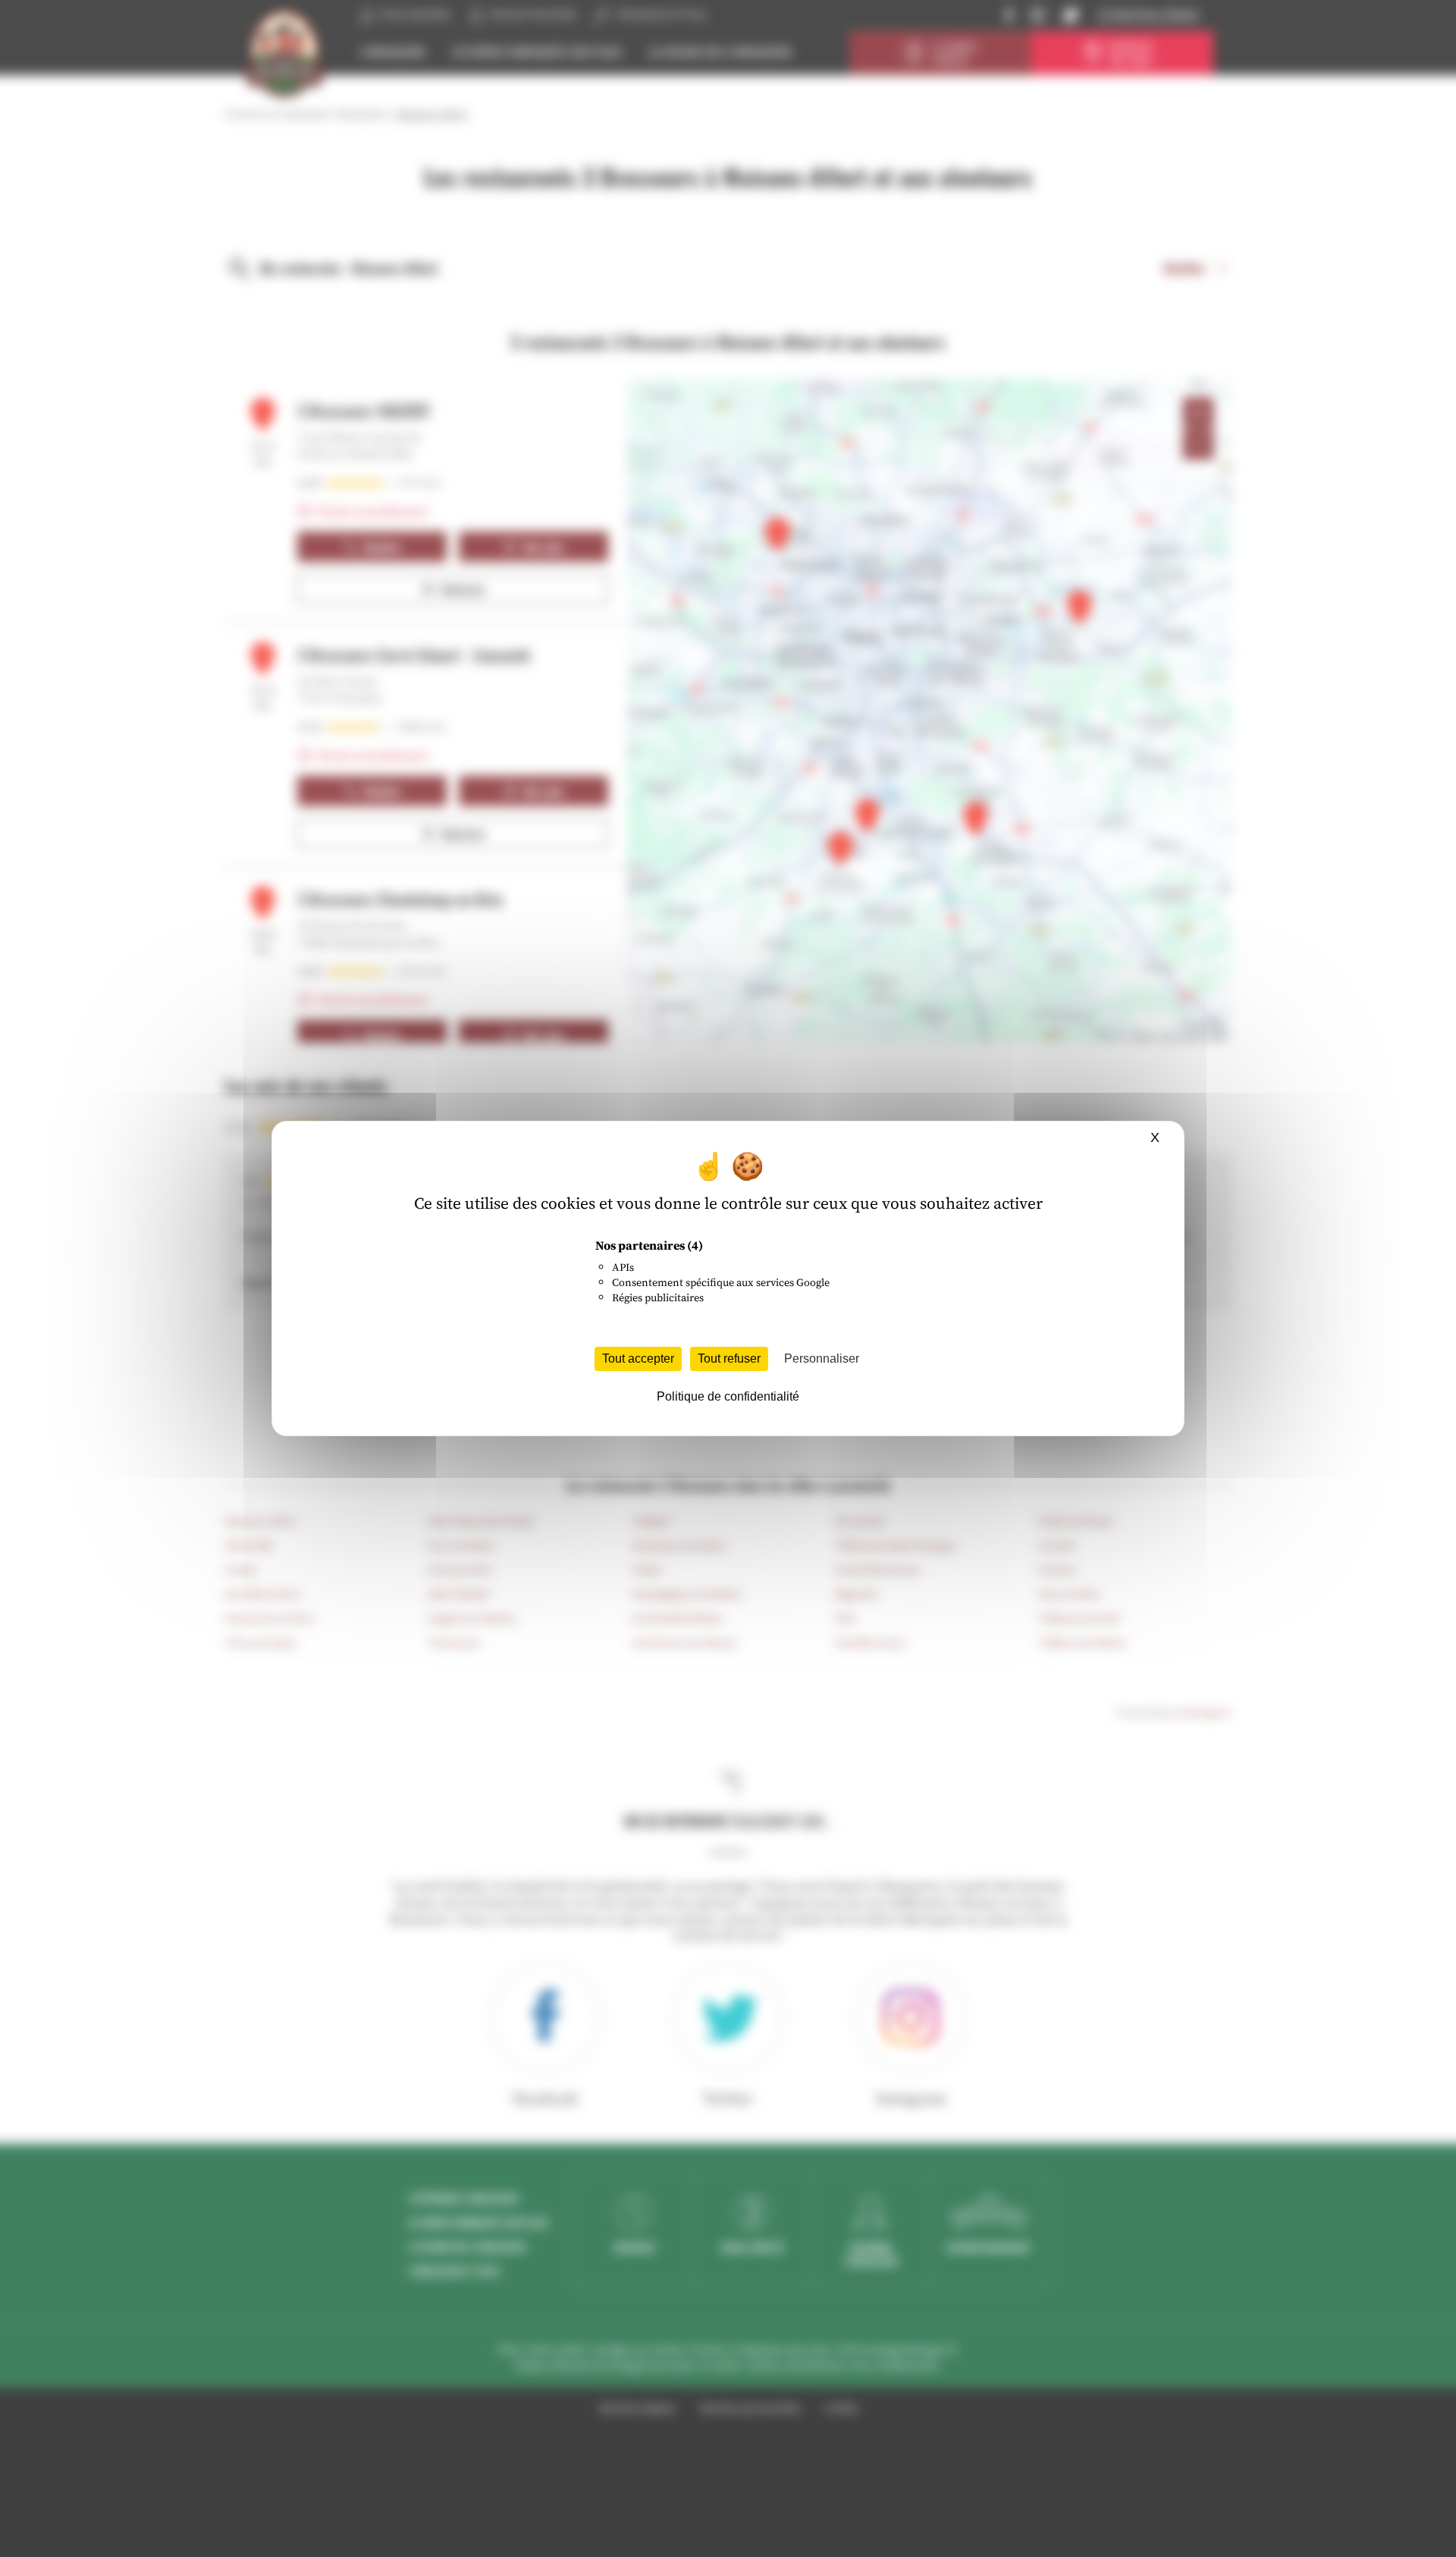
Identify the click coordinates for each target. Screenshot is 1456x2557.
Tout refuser (729, 1359)
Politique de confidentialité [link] (728, 1396)
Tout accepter (638, 1359)
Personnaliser (822, 1359)
